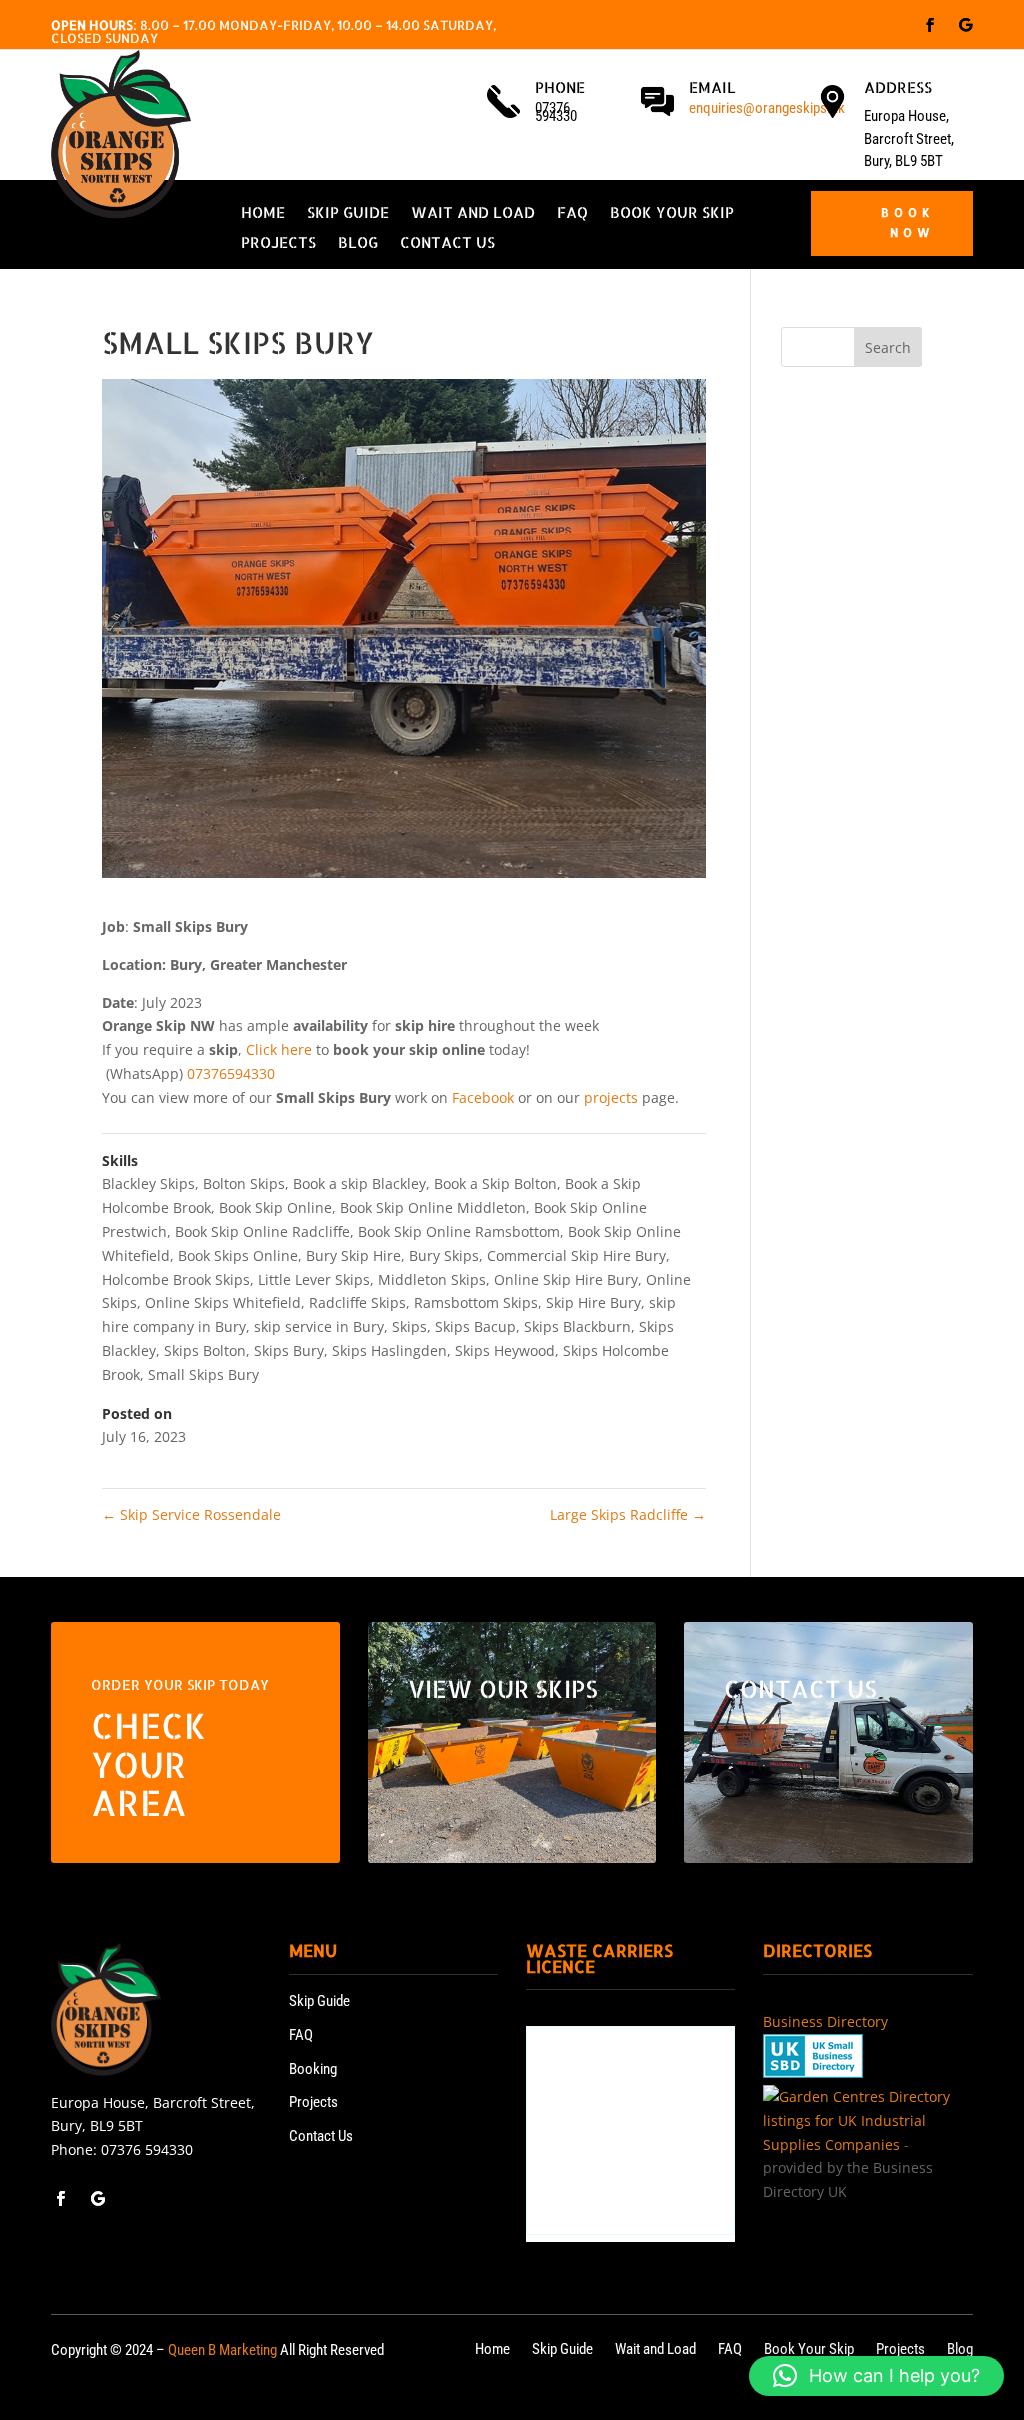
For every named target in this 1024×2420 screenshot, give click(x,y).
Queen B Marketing (222, 2350)
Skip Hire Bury (593, 1302)
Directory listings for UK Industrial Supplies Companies (856, 2120)
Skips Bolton (205, 1350)
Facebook (483, 1097)
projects (611, 1097)
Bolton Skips (244, 1183)
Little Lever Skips (314, 1279)
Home (263, 214)
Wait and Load (473, 214)
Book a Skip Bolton (495, 1183)
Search (888, 347)
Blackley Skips (148, 1183)
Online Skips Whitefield (223, 1302)
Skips (409, 1326)
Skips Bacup (475, 1326)
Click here (279, 1049)
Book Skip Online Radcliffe (262, 1231)
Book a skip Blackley (359, 1183)
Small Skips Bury (203, 1374)
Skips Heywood (505, 1350)
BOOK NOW (908, 222)
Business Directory (825, 2021)
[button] (876, 2376)
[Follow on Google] (966, 25)
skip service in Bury (319, 1326)
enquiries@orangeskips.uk (767, 108)
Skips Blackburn (577, 1326)
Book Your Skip (672, 214)
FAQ (572, 214)
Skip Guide (348, 214)
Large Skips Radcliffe (628, 1514)
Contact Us (447, 244)
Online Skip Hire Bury (566, 1279)
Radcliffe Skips (357, 1302)
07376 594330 (147, 2149)
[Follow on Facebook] (930, 25)
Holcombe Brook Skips (176, 1279)
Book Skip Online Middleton (433, 1207)
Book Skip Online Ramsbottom (459, 1231)
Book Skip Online (275, 1207)
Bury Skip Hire (353, 1255)
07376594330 (231, 1073)
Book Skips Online (238, 1255)
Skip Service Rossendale (191, 1514)
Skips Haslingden (389, 1350)
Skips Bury (289, 1350)
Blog (358, 244)
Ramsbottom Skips (476, 1302)
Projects (278, 244)
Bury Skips (444, 1255)
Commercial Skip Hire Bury (576, 1255)
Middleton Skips (432, 1279)
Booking (313, 2069)
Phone (560, 87)
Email (712, 87)
